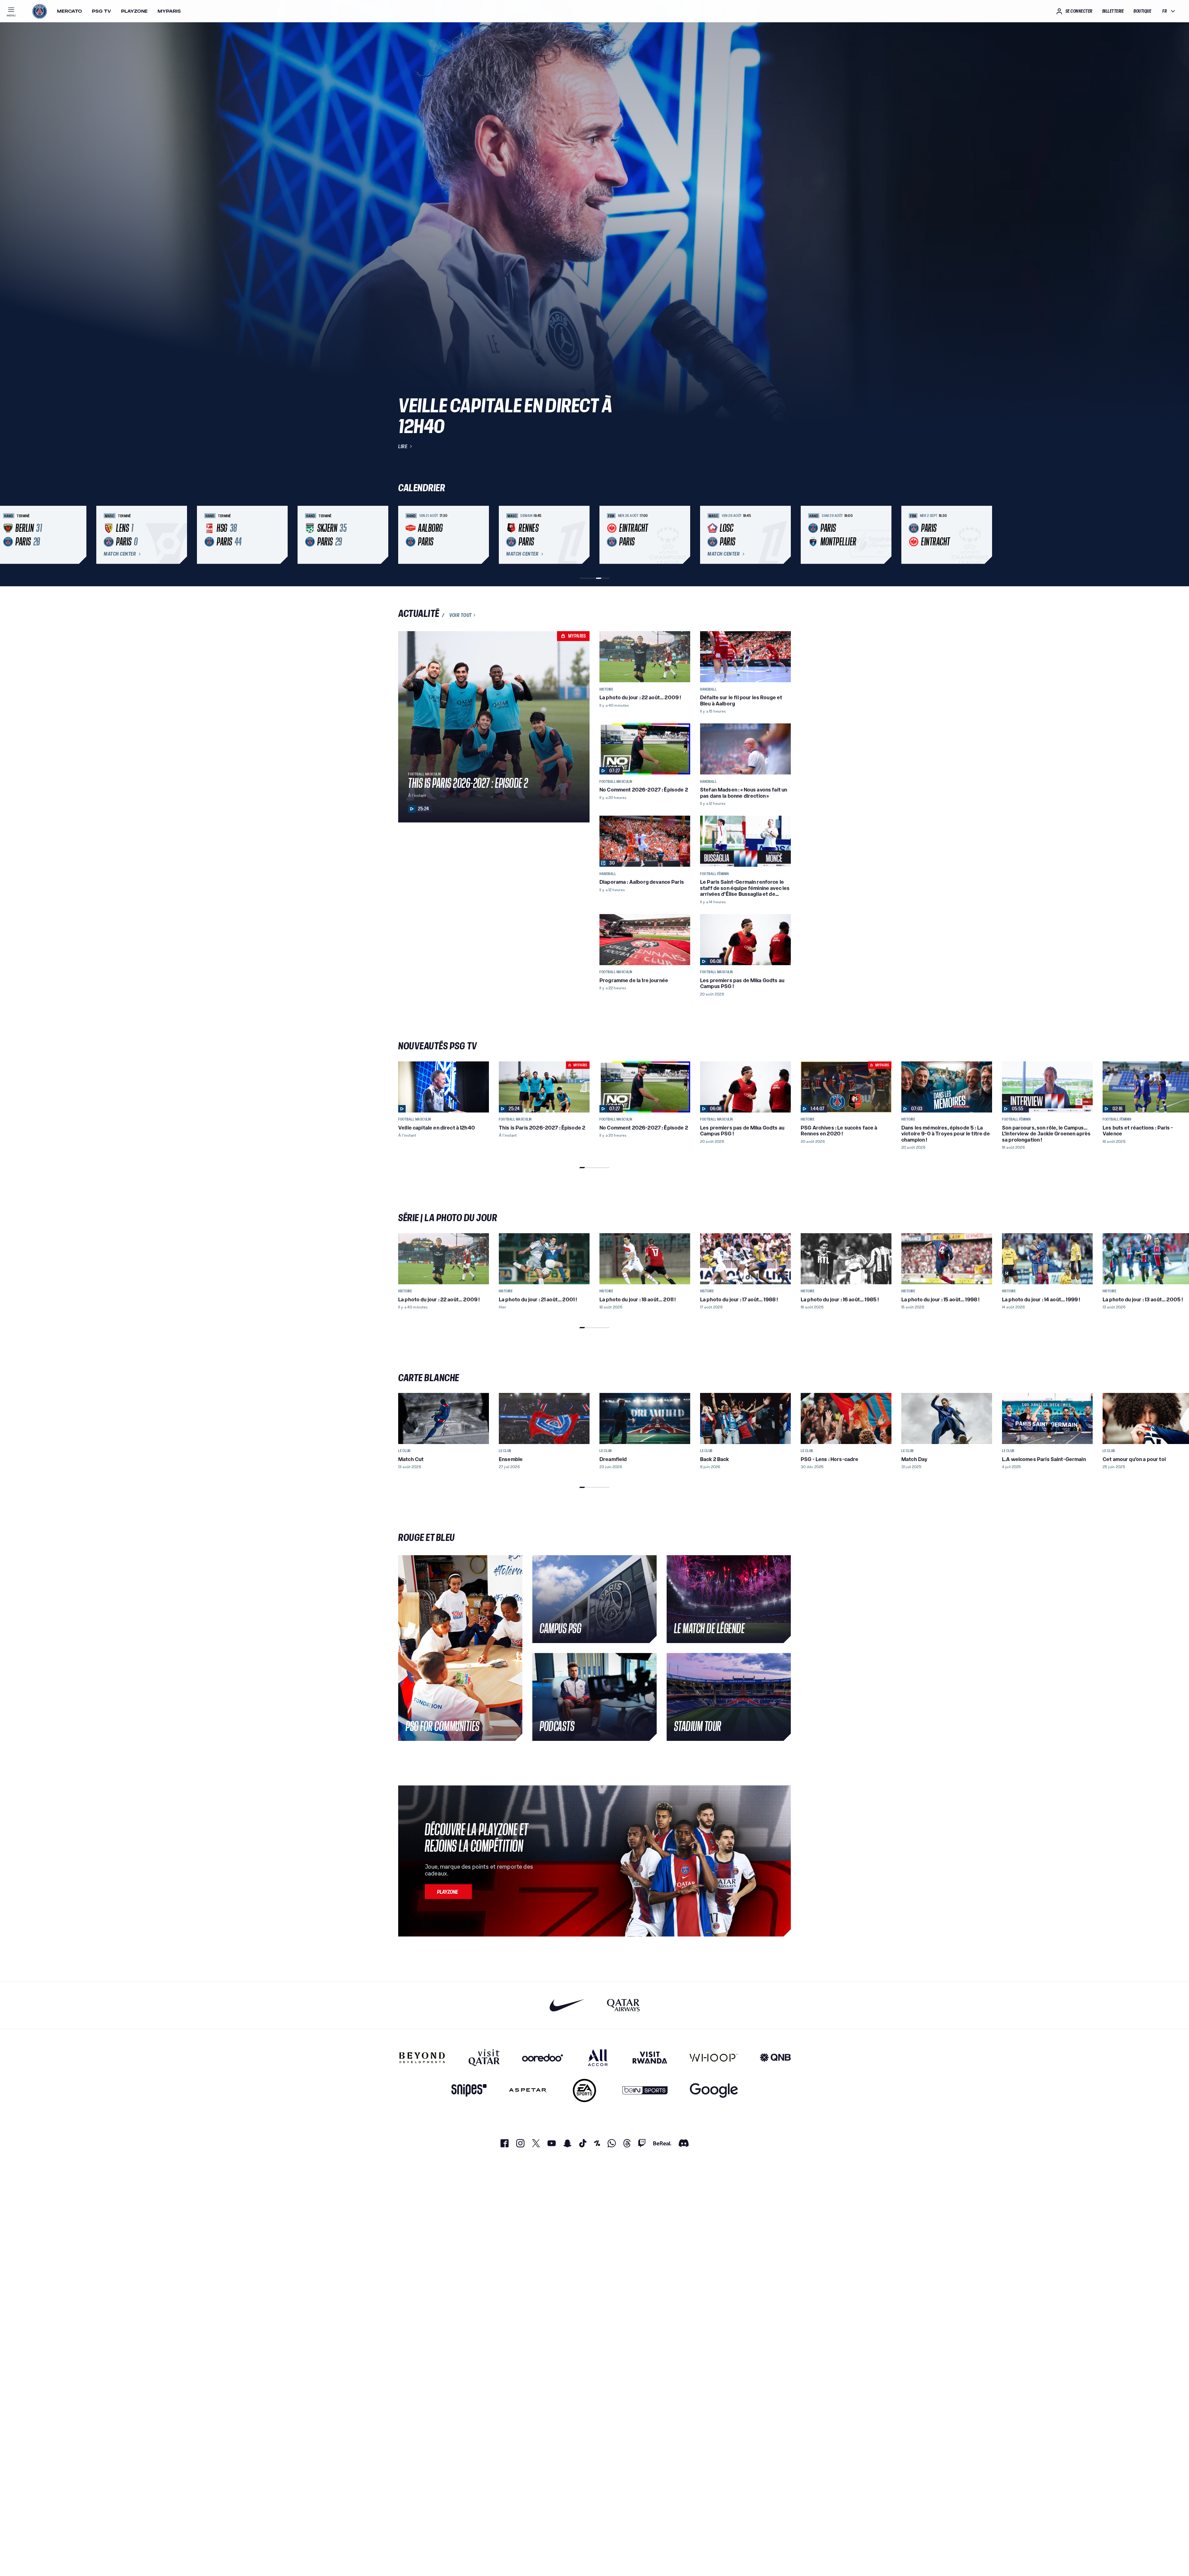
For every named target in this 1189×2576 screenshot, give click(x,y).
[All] (598, 2058)
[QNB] (775, 2058)
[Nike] (567, 2005)
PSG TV (102, 11)
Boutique (1142, 11)
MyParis (169, 11)
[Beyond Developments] (422, 2058)
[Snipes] (469, 2090)
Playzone (134, 11)
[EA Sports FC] (584, 2090)
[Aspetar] (528, 2090)
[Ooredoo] (542, 2058)
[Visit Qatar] (484, 2058)
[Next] (783, 535)
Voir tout (461, 615)
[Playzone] (448, 1892)
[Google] (714, 2090)
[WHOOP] (714, 2058)
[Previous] (406, 535)
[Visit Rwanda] (650, 2058)
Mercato (70, 11)
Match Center (120, 554)
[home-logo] (40, 11)
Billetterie (1113, 11)
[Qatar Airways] (623, 2005)
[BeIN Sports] (645, 2090)
